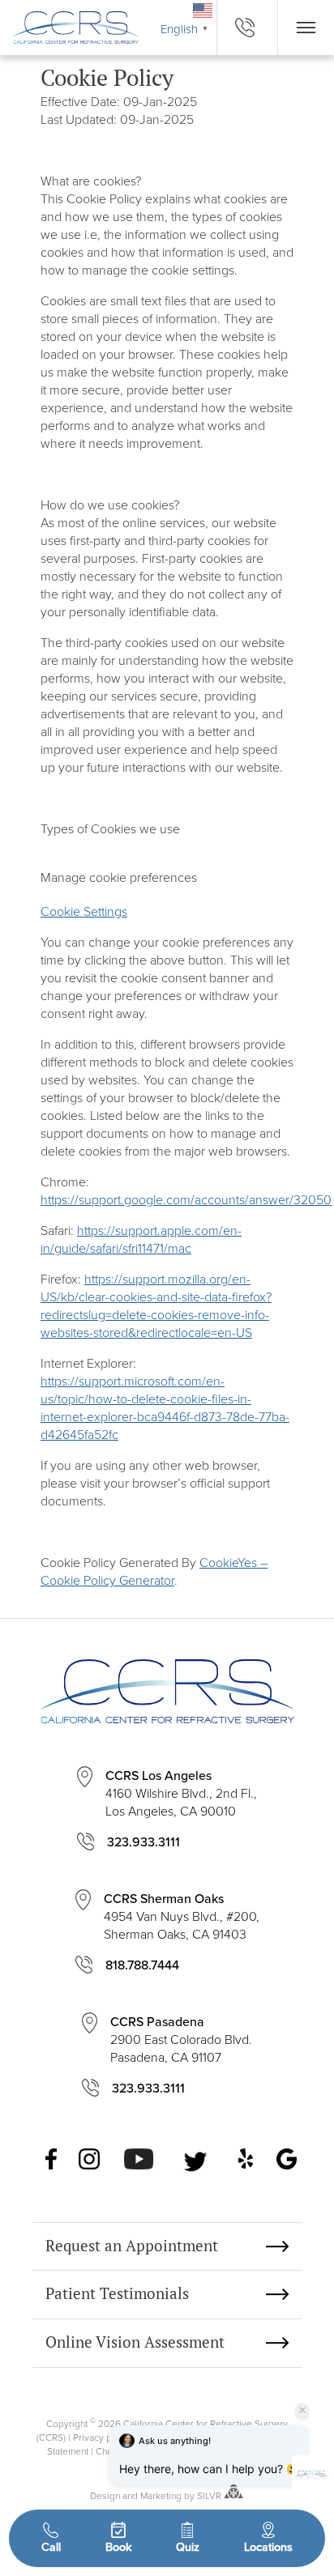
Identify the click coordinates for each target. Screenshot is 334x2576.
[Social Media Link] (52, 2161)
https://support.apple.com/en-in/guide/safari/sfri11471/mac (141, 1239)
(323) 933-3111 (247, 28)
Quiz (188, 2546)
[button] (311, 2475)
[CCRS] (69, 27)
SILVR (209, 2495)
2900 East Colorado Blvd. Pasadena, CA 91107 (181, 2039)
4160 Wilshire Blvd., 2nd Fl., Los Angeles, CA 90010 (181, 1793)
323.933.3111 (143, 1842)
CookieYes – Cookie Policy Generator (154, 1571)
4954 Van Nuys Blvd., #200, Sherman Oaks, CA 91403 (182, 1916)
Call (51, 2546)
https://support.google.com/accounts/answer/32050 (186, 1199)
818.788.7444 (142, 1965)
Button (306, 28)
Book (118, 2546)
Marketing (161, 2495)
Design (105, 2495)
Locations (268, 2546)
